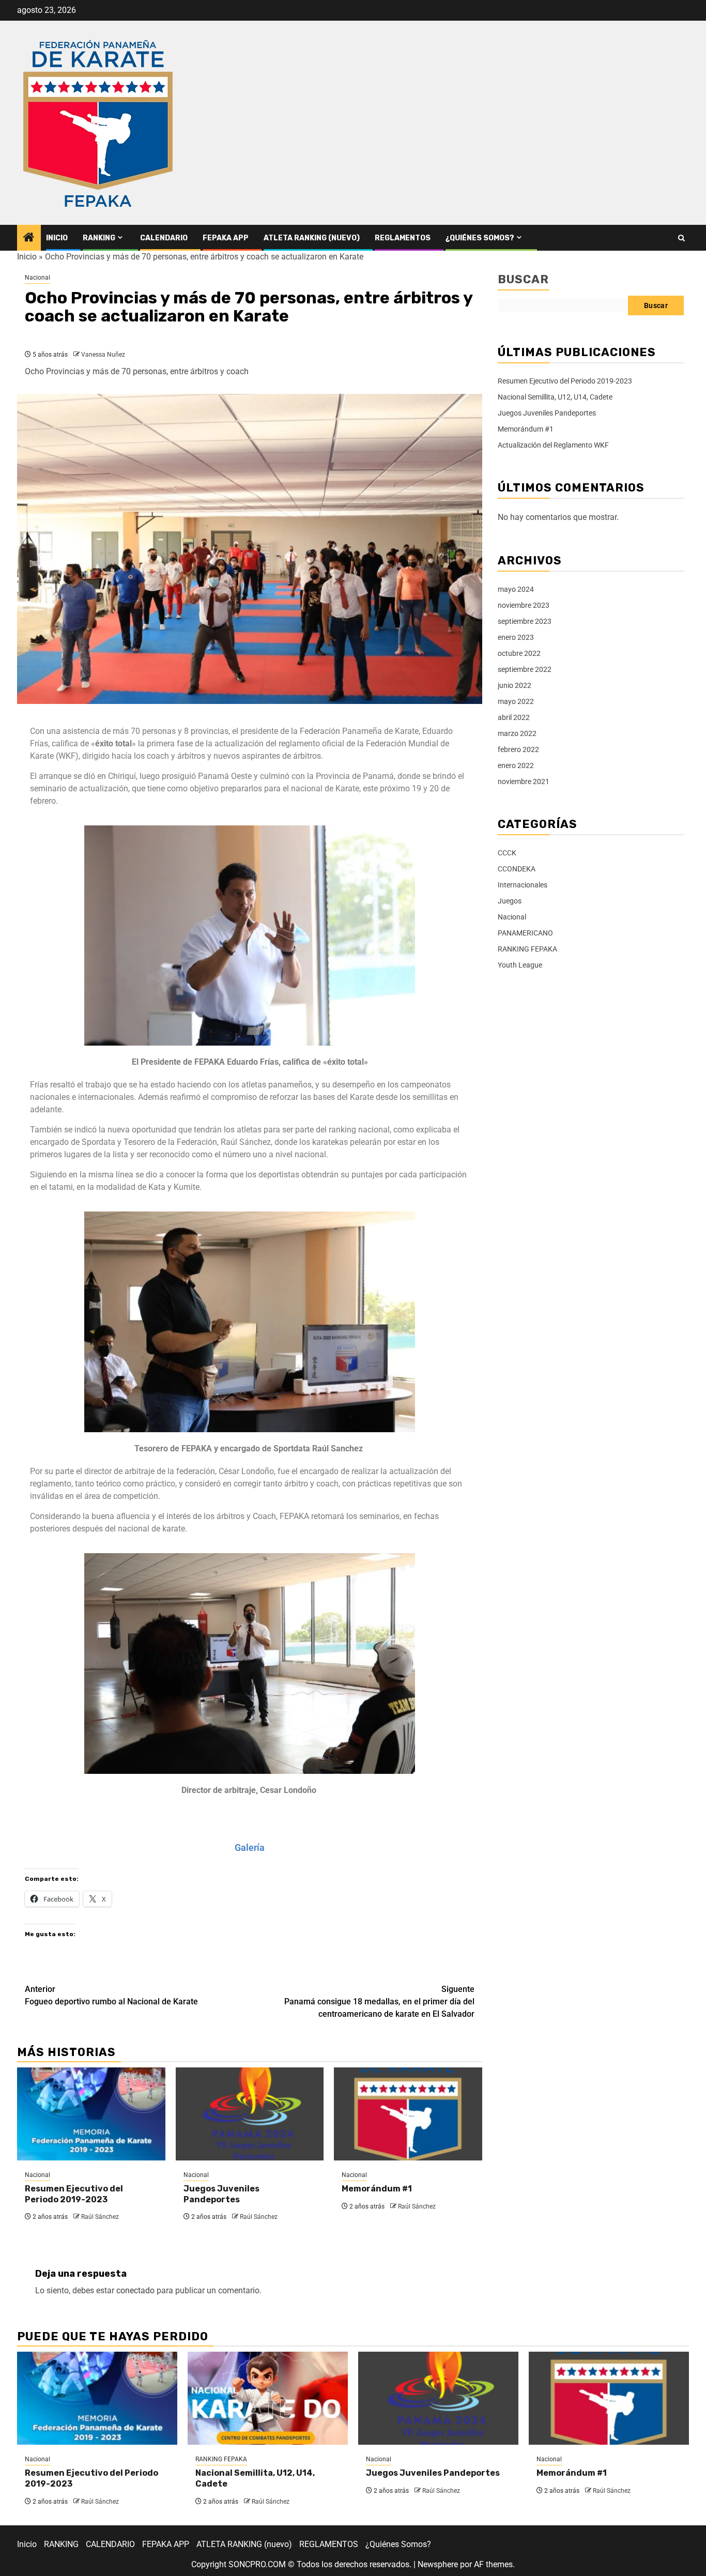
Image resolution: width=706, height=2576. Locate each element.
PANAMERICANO (525, 933)
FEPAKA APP (226, 238)
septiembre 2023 (525, 621)
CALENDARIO (164, 238)
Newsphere (438, 2564)
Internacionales (523, 885)
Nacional (37, 278)
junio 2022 (515, 685)
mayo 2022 (516, 701)
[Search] (681, 238)
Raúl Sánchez (100, 2217)
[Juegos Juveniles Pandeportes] (250, 2114)
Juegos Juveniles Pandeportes (221, 2194)
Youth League (520, 965)
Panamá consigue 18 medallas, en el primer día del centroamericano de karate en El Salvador (379, 2002)
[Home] (29, 238)
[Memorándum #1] (408, 2114)
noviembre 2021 (524, 781)
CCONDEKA (517, 869)
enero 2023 (516, 637)
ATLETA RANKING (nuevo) (312, 238)
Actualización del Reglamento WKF (553, 445)
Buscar (523, 279)
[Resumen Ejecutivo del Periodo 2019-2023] (91, 2114)
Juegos (510, 901)
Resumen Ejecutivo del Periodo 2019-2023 (74, 2194)
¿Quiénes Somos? (480, 238)
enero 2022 (516, 765)
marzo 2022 (517, 733)
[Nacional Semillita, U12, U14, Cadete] (268, 2398)
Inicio (57, 238)
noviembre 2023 (524, 605)
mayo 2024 (516, 589)
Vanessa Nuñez (103, 355)
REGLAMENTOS (403, 238)
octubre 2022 (519, 653)
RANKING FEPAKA (527, 949)
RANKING (99, 238)
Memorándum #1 (377, 2189)
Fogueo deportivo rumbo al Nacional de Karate (111, 1995)
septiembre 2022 (525, 669)
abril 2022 (514, 717)
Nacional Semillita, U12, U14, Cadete (555, 397)
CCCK (507, 853)
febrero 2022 (518, 749)
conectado (135, 2290)
